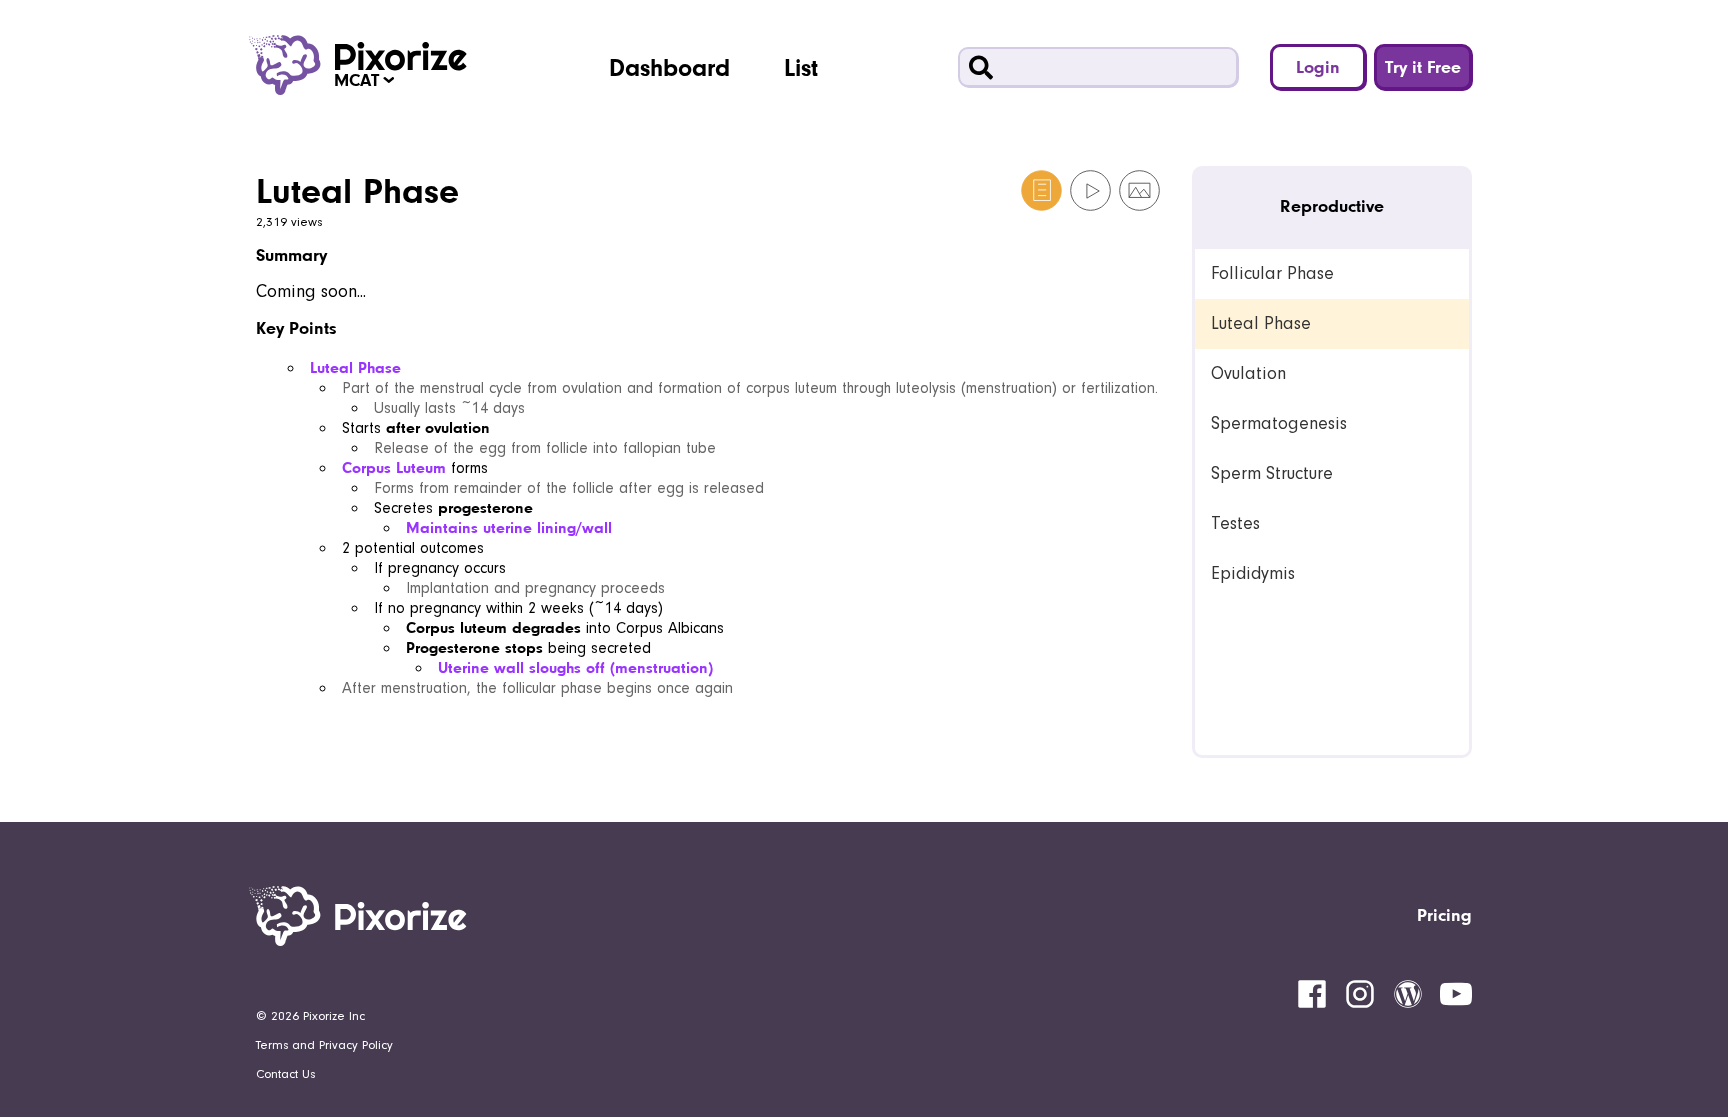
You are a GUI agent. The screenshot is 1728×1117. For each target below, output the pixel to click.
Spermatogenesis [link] (1279, 423)
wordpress (1408, 994)
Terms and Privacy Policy (324, 1045)
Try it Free (1423, 66)
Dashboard (669, 67)
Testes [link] (1235, 523)
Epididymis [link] (1253, 573)
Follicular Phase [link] (1272, 273)
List (801, 67)
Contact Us (285, 1074)
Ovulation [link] (1248, 373)
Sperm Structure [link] (1272, 473)
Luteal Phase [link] (1261, 323)
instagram (1360, 994)
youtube (1456, 994)
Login (1318, 66)
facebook (1312, 994)
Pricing (1444, 914)
